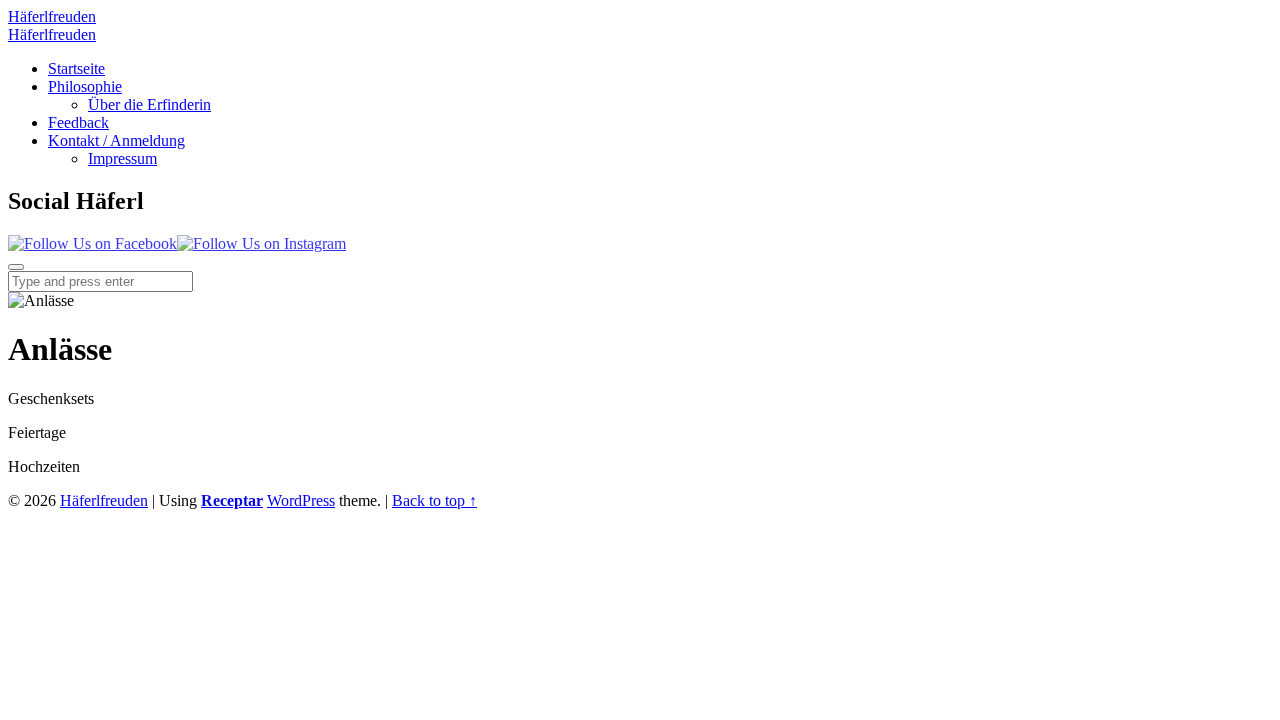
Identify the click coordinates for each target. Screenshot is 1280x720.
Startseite (76, 68)
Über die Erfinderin (149, 104)
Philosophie (85, 86)
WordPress (301, 500)
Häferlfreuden (104, 500)
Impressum (122, 158)
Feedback (78, 122)
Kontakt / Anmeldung (116, 140)
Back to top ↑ (434, 500)
